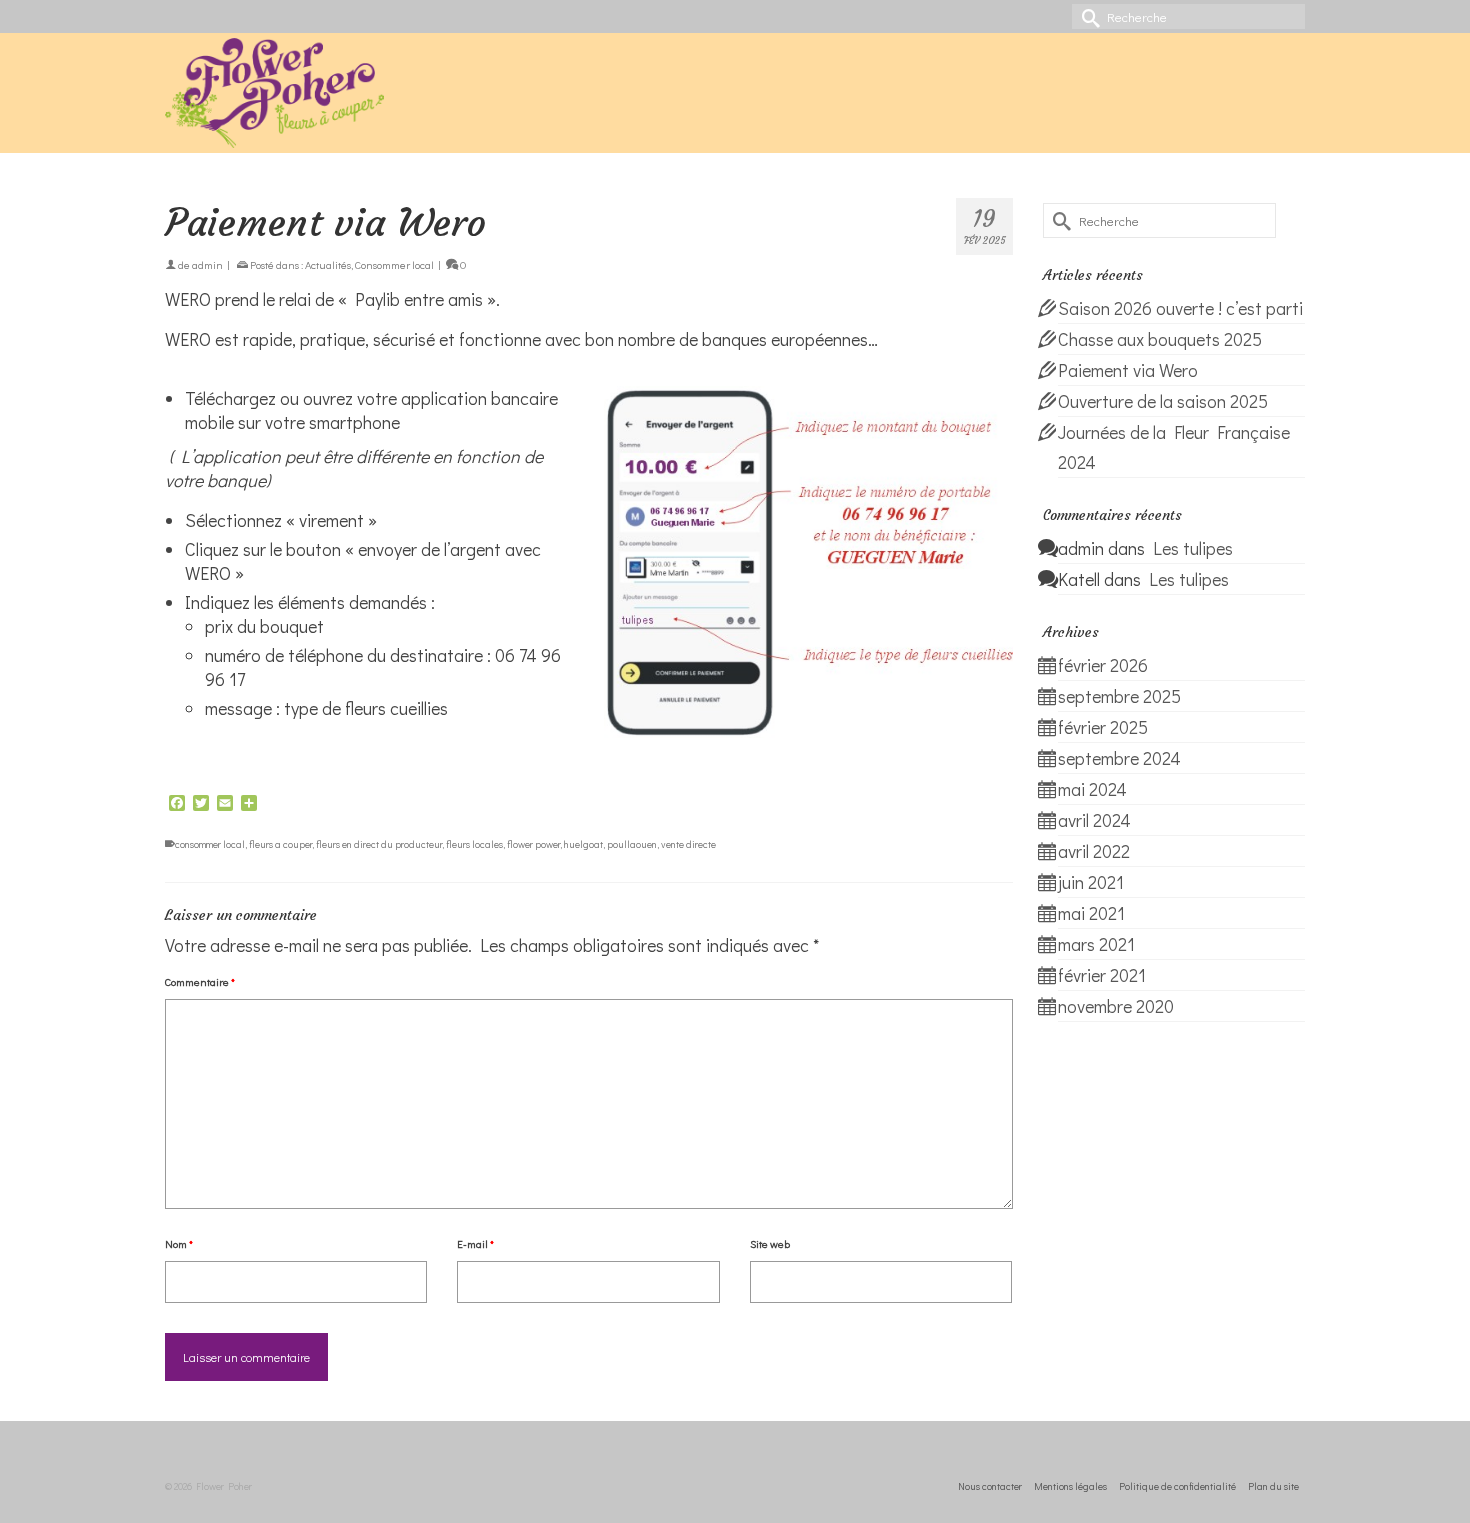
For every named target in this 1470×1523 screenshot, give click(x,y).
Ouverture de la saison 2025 (1163, 401)
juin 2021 (1091, 882)
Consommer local (394, 264)
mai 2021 (1091, 913)
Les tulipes (1193, 548)
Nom (179, 1243)
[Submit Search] (1087, 16)
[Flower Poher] (345, 93)
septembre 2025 (1119, 696)
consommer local (210, 844)
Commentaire (200, 981)
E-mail (475, 1243)
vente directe (688, 844)
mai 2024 (1092, 789)
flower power (533, 844)
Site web (770, 1243)
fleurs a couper (280, 844)
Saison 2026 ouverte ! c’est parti (1180, 308)
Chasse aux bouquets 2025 (1160, 339)
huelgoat (583, 844)
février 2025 (1103, 727)
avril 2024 (1094, 820)
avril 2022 (1094, 851)
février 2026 (1103, 665)
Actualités (328, 264)
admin (207, 264)
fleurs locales (474, 844)
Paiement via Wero (1128, 370)
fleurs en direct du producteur (379, 844)
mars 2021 (1096, 944)
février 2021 (1102, 975)
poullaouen (632, 844)
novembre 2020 (1116, 1006)
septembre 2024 (1119, 758)
